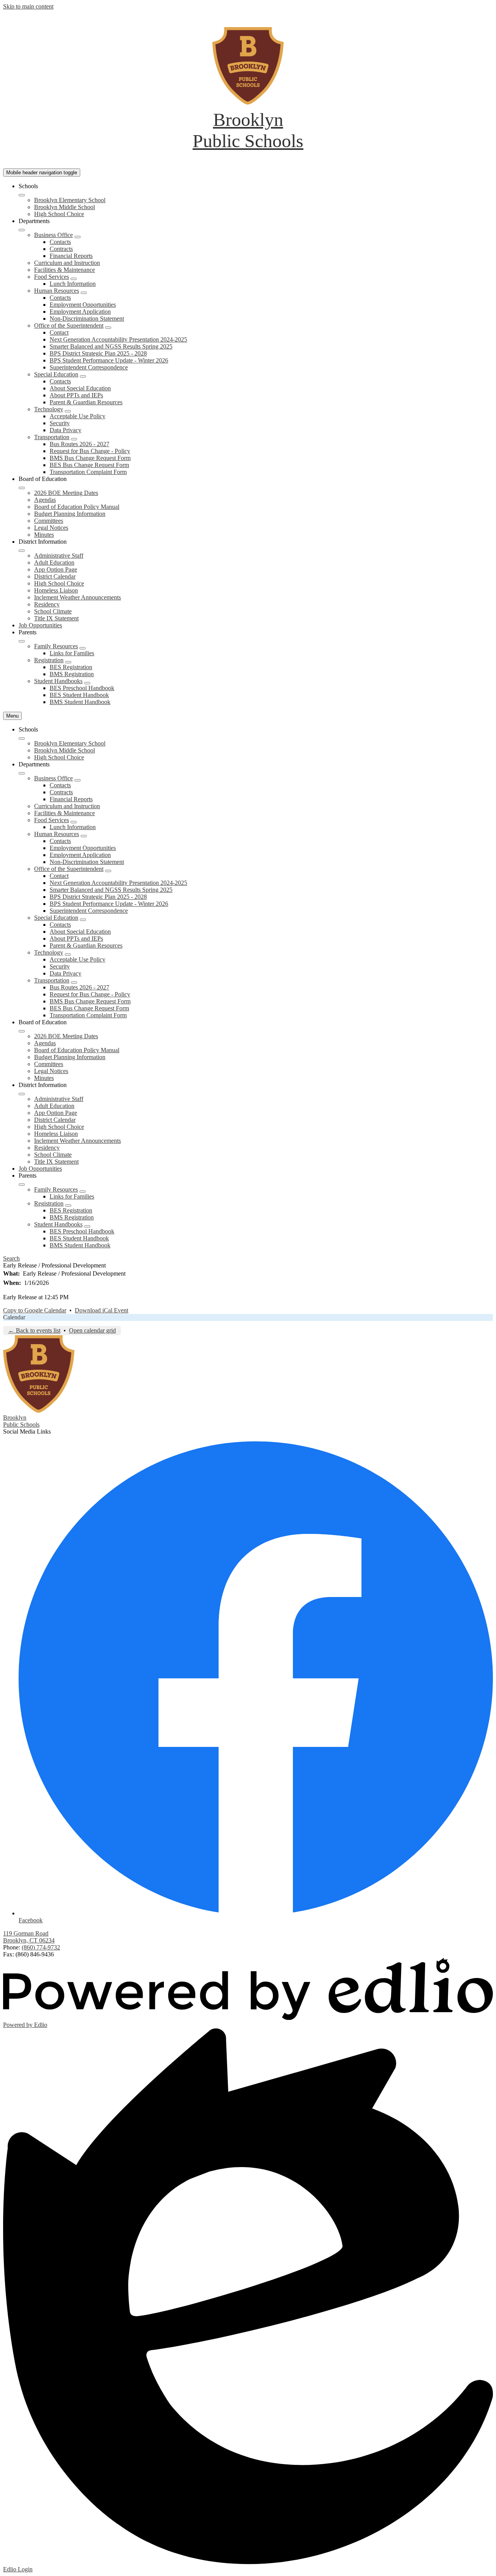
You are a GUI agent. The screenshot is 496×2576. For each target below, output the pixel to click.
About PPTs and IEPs (76, 395)
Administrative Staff (59, 556)
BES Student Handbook (79, 695)
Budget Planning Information (70, 514)
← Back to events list (34, 1330)
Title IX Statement (56, 618)
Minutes (44, 535)
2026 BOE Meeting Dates (66, 493)
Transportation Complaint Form (88, 472)
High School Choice (59, 214)
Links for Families (72, 653)
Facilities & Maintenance (65, 270)
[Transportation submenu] (74, 439)
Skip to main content (28, 6)
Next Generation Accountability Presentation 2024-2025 (118, 339)
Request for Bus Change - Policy (90, 451)
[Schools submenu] (22, 195)
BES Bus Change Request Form (89, 465)
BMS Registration (72, 674)
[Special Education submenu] (83, 376)
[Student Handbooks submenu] (87, 683)
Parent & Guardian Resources (86, 402)
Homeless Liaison (56, 590)
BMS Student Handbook (80, 702)
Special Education (56, 374)
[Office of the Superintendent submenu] (108, 328)
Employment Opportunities (83, 305)
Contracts (61, 249)
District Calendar (55, 576)
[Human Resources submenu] (84, 293)
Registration (49, 660)
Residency (47, 604)
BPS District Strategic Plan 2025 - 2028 (98, 353)
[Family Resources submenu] (83, 648)
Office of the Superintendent (69, 325)
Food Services (52, 277)
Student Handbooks (58, 681)
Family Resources (56, 646)
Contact (59, 332)
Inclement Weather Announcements (77, 597)
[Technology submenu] (68, 411)
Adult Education (54, 562)
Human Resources (57, 291)
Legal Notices (51, 528)
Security (60, 423)
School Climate (53, 611)
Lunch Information (73, 284)
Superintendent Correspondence (89, 367)
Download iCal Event (102, 1310)
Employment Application (80, 312)
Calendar (14, 1317)
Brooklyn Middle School (65, 207)
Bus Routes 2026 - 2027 (79, 444)
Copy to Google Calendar (35, 1310)
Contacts (60, 242)
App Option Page (56, 569)
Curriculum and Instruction (67, 263)
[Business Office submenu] (77, 237)
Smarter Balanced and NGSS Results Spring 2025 (111, 346)
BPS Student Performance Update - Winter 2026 (109, 360)
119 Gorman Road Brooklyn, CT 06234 (29, 1937)
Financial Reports (71, 256)
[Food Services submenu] (74, 279)
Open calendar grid (92, 1330)
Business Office (53, 235)
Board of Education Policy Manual (77, 507)
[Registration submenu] (68, 662)
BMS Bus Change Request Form (90, 458)
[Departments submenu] (22, 230)
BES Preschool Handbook (82, 688)
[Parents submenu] (22, 641)
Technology (49, 409)
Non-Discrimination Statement (87, 319)
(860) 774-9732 (41, 1947)
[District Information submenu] (22, 551)
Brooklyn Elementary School (70, 200)
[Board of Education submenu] (22, 488)
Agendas (45, 500)
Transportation (52, 437)
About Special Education (80, 388)
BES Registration (71, 667)
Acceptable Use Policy (77, 416)
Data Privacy (65, 430)
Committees (49, 521)
